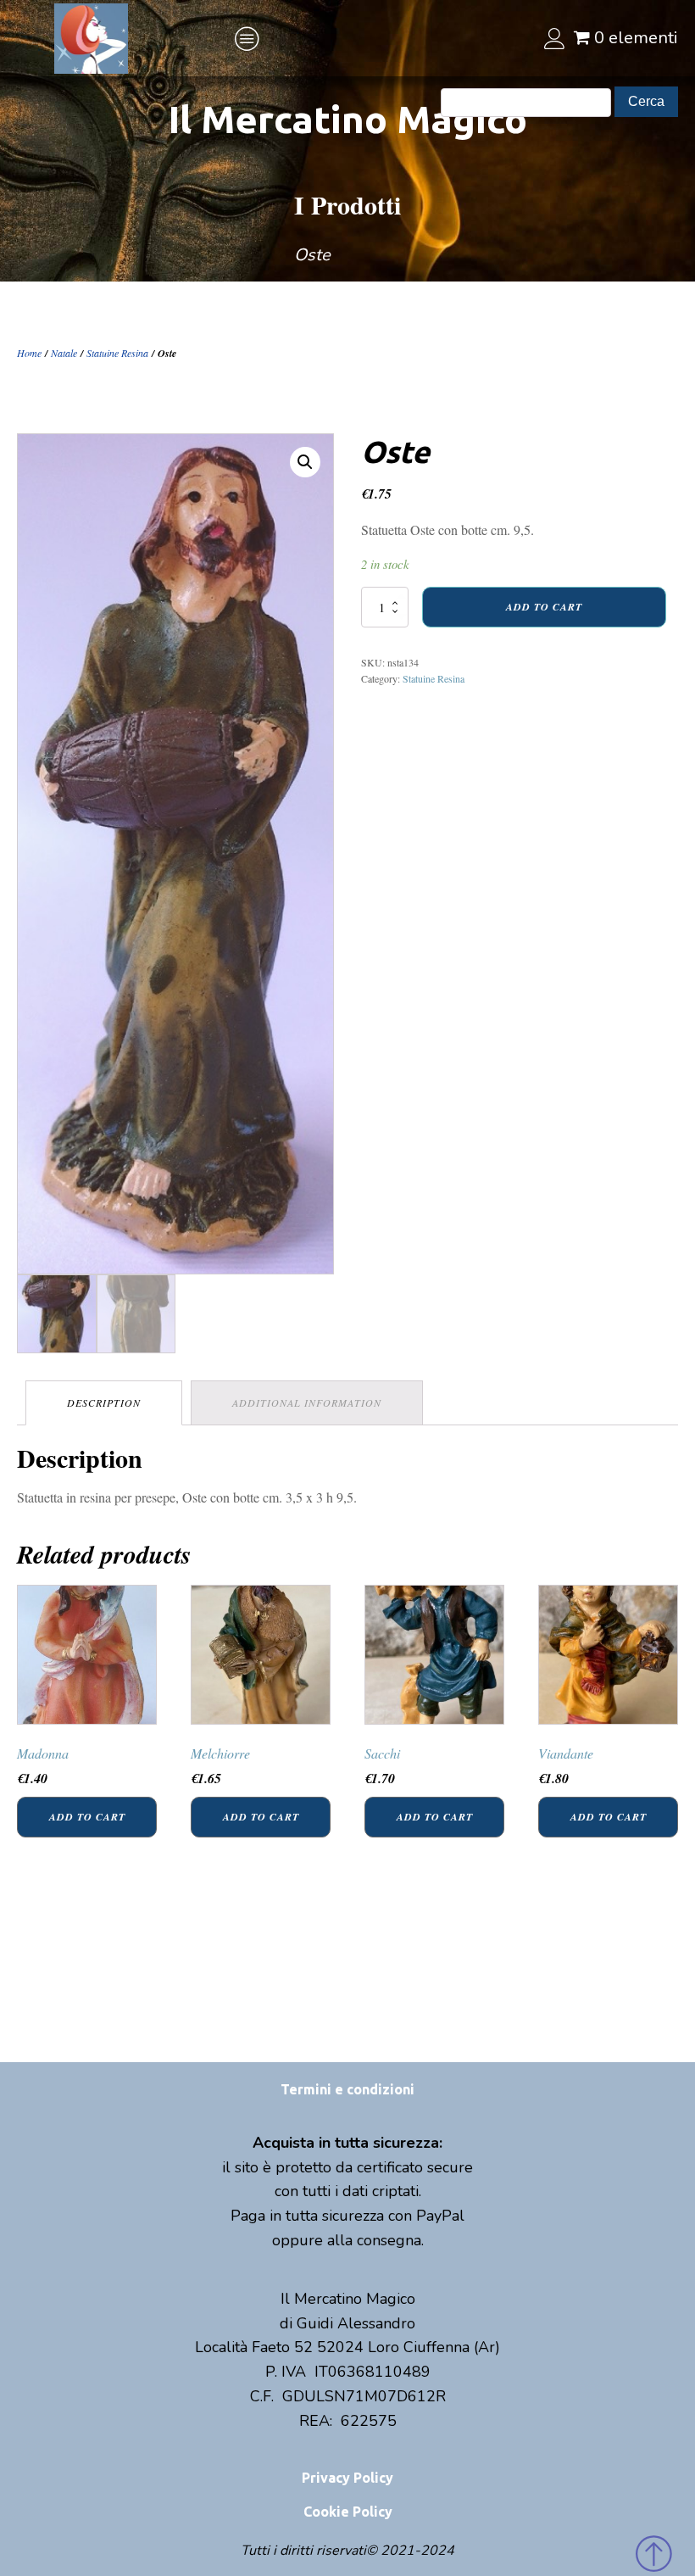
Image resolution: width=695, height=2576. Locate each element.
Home (29, 353)
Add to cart (544, 607)
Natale (64, 353)
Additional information (307, 1402)
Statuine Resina (117, 353)
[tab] (104, 1403)
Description (104, 1402)
